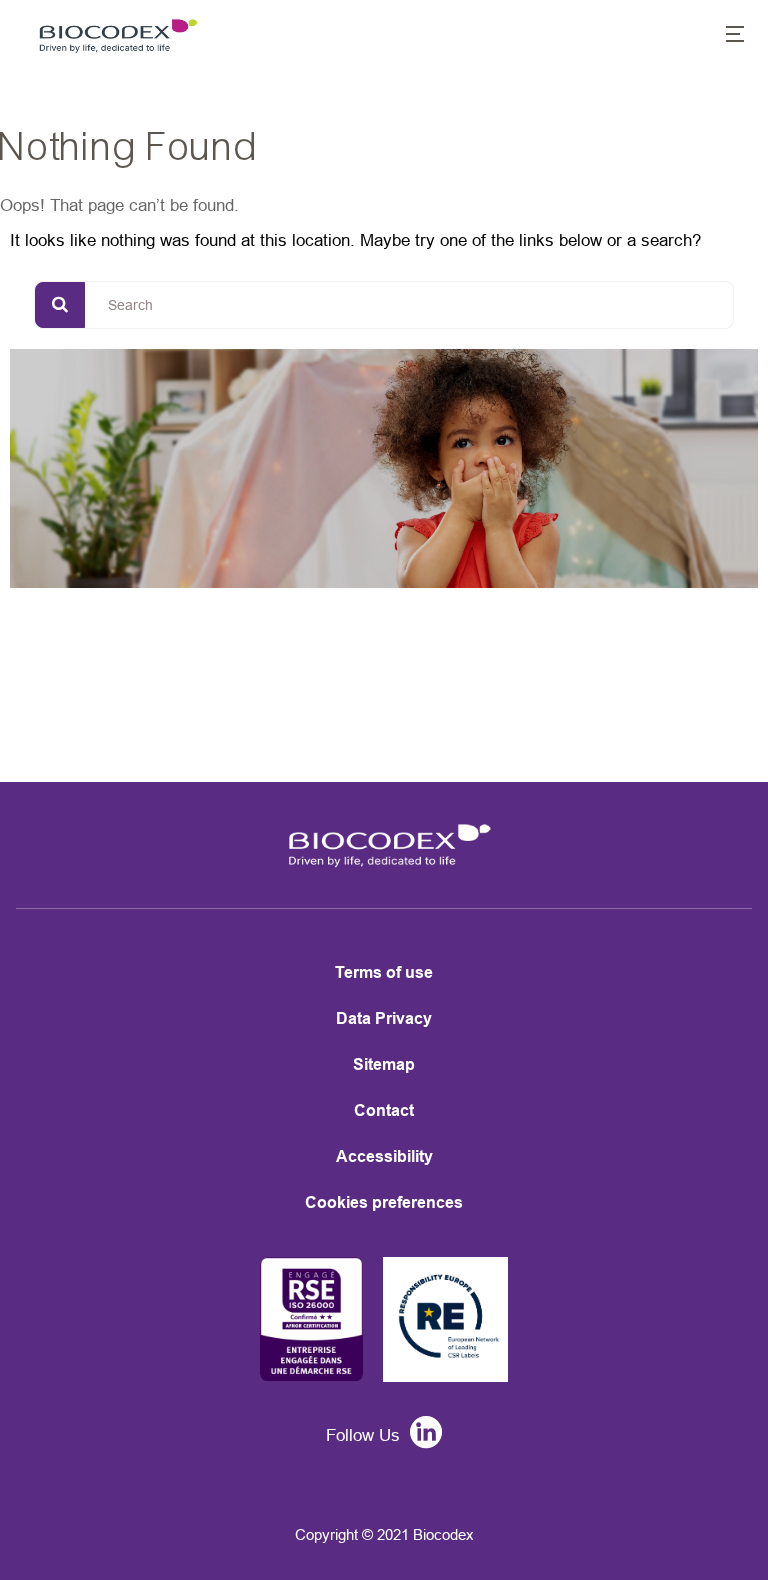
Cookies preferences (384, 1202)
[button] (724, 36)
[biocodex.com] (114, 36)
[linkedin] (421, 1435)
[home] (384, 859)
